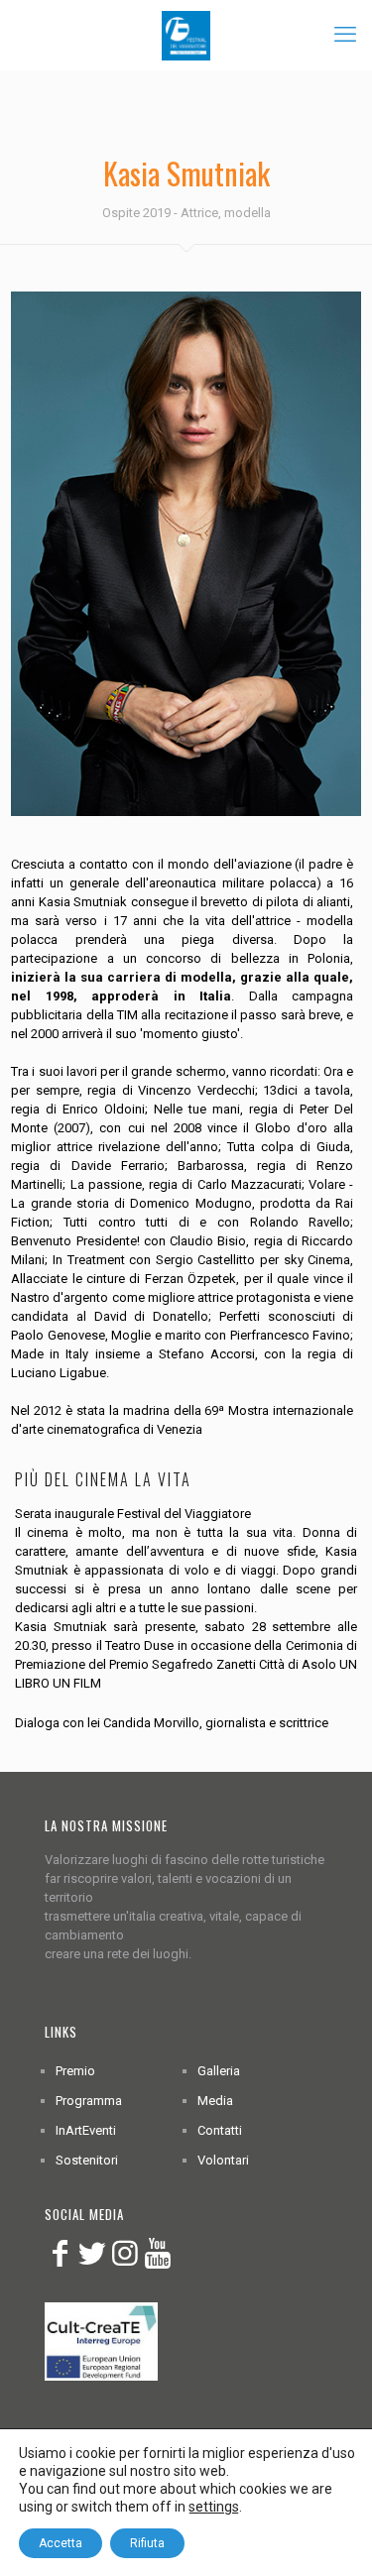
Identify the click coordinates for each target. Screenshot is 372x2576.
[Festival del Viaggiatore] (186, 35)
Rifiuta (147, 2543)
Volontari (223, 2160)
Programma (89, 2101)
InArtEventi (86, 2130)
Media (215, 2101)
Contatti (220, 2130)
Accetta (61, 2543)
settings (214, 2507)
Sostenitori (87, 2160)
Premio (75, 2071)
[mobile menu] (345, 35)
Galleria (219, 2071)
